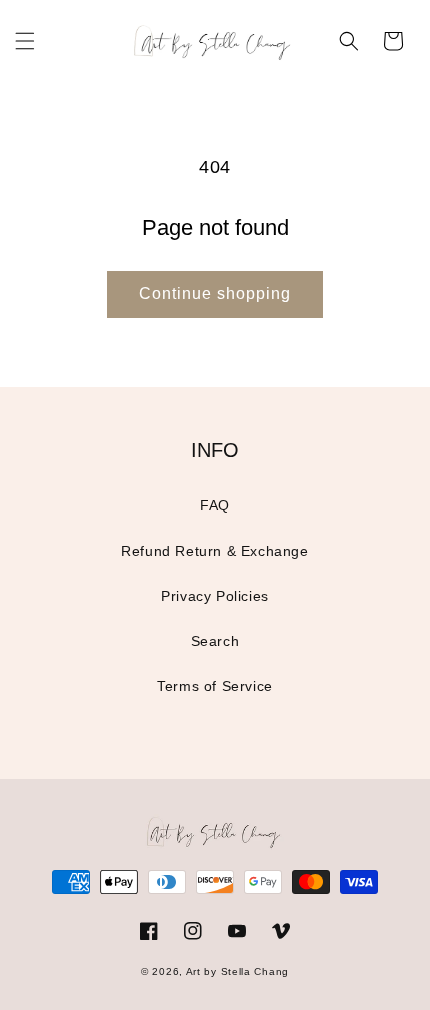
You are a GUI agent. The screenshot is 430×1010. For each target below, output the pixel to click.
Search (215, 641)
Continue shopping (215, 293)
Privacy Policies (215, 596)
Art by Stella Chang (237, 971)
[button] (25, 41)
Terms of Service (215, 686)
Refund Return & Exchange (214, 551)
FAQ (215, 505)
